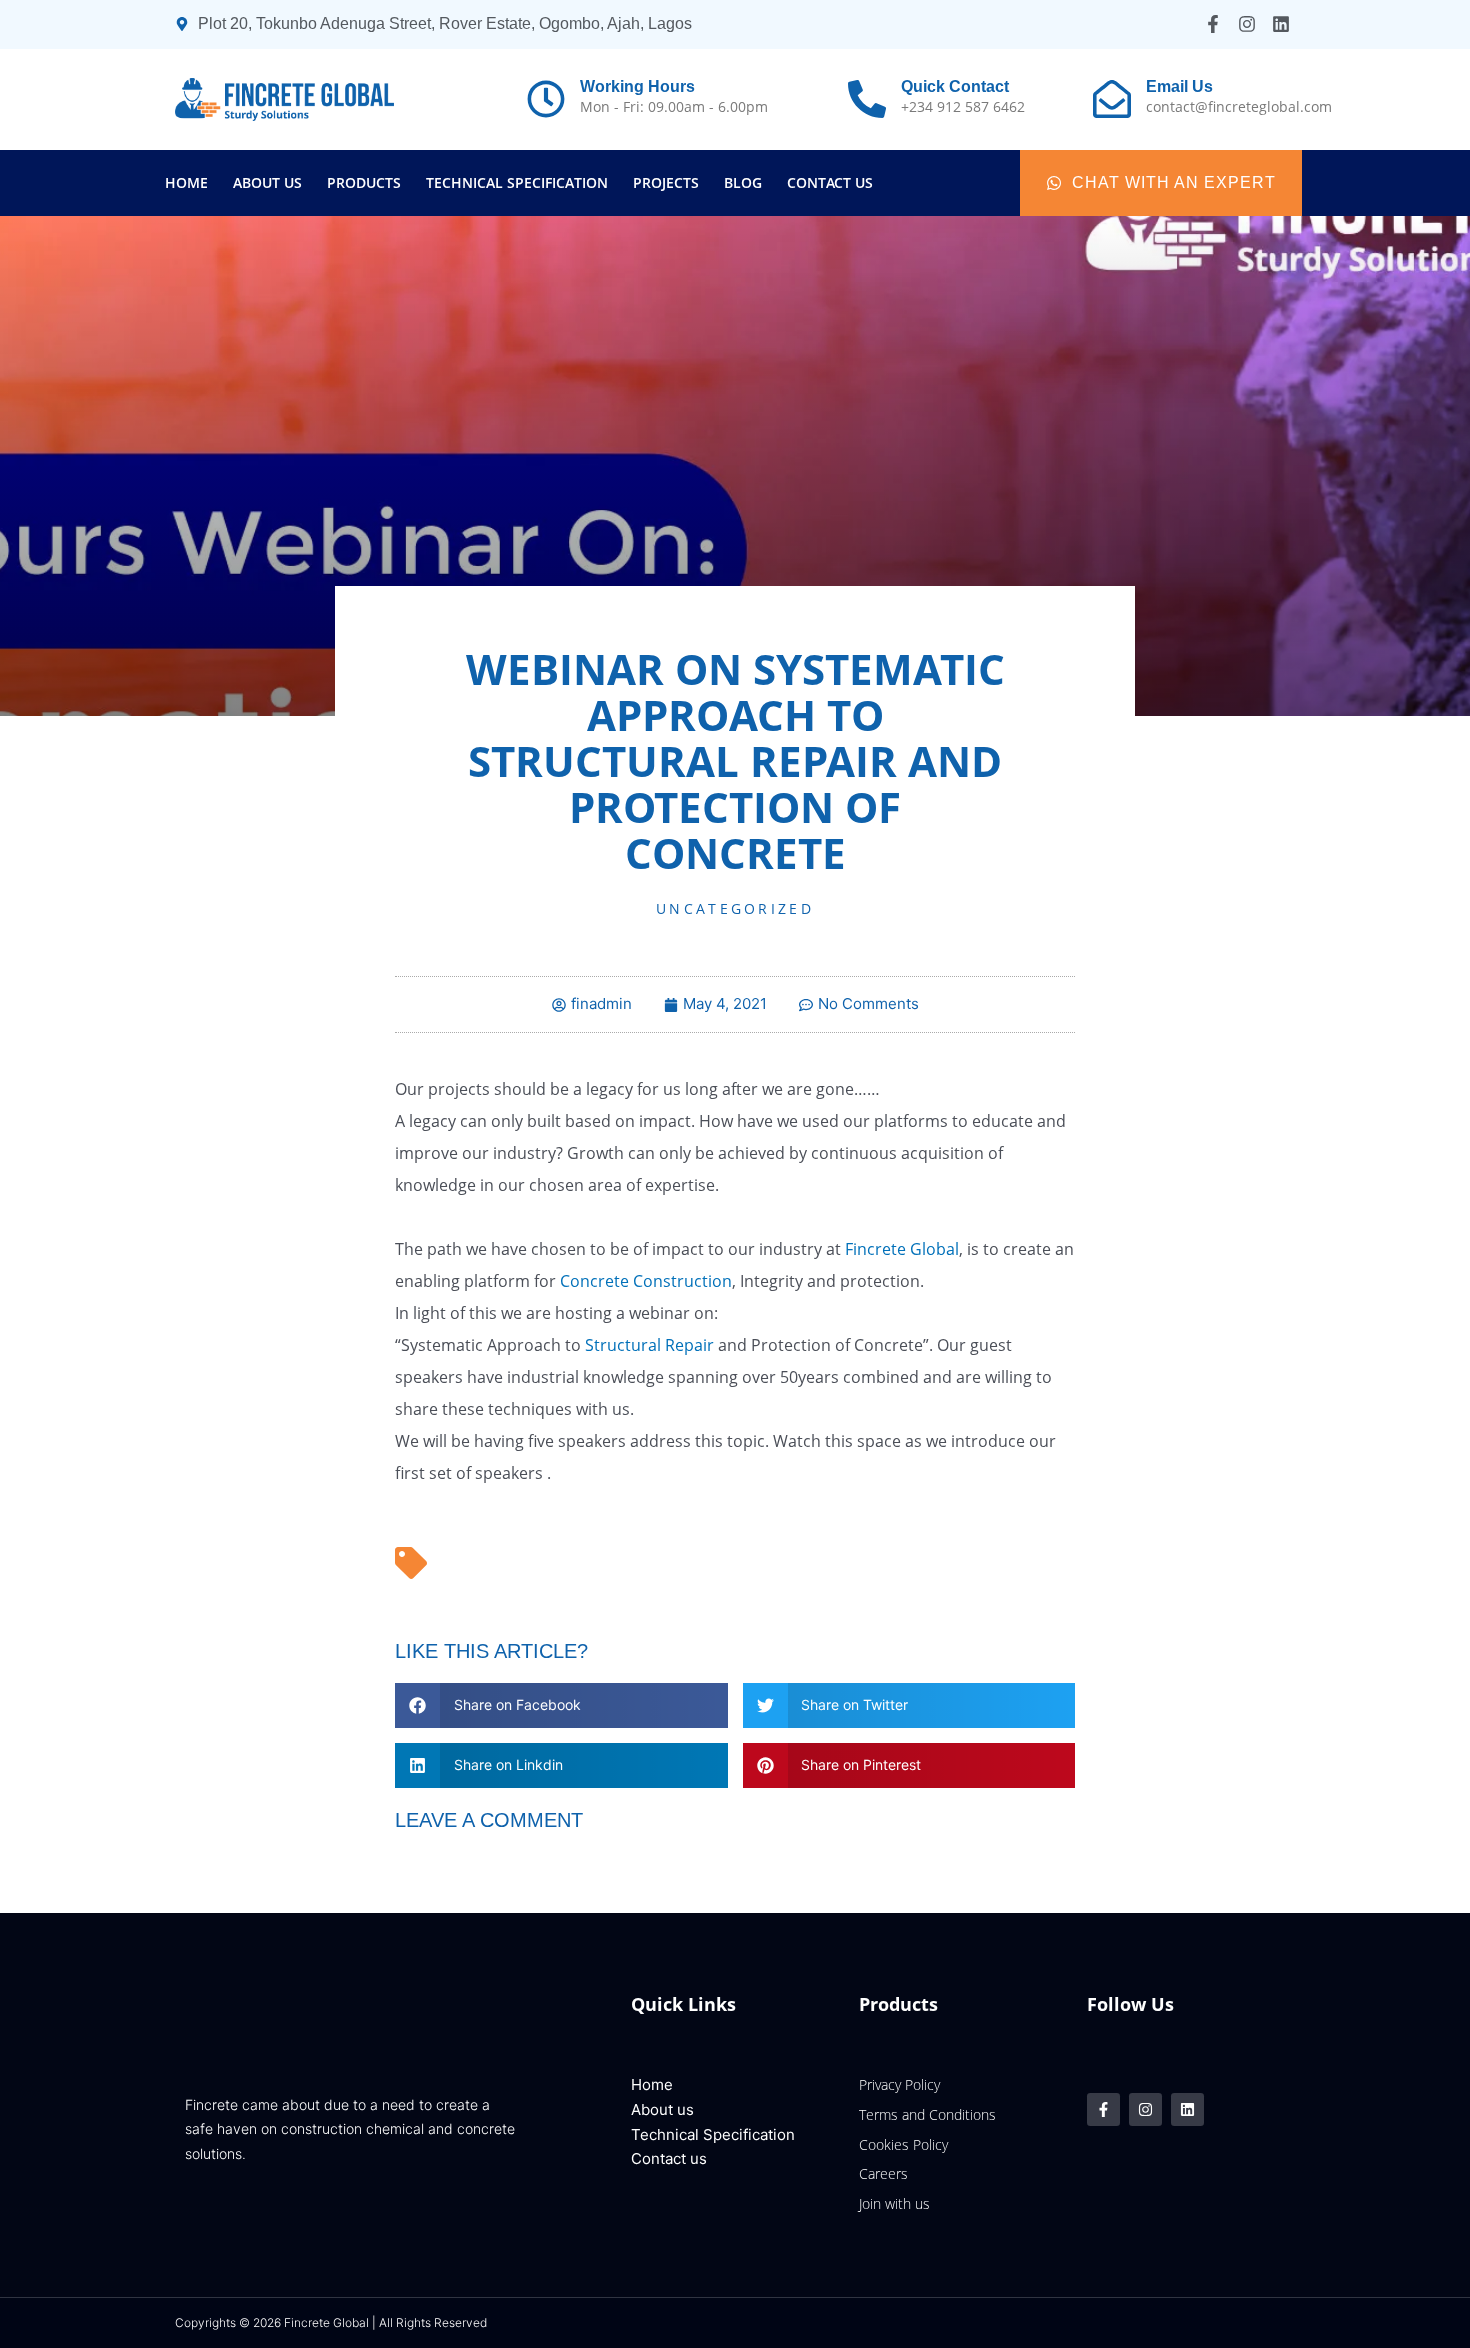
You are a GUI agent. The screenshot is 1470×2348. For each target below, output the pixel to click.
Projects (666, 182)
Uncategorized (735, 908)
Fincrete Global (902, 1249)
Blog (743, 182)
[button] (561, 1705)
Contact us (830, 182)
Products (364, 182)
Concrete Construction (646, 1281)
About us (267, 182)
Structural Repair (649, 1345)
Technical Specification (517, 182)
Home (186, 182)
